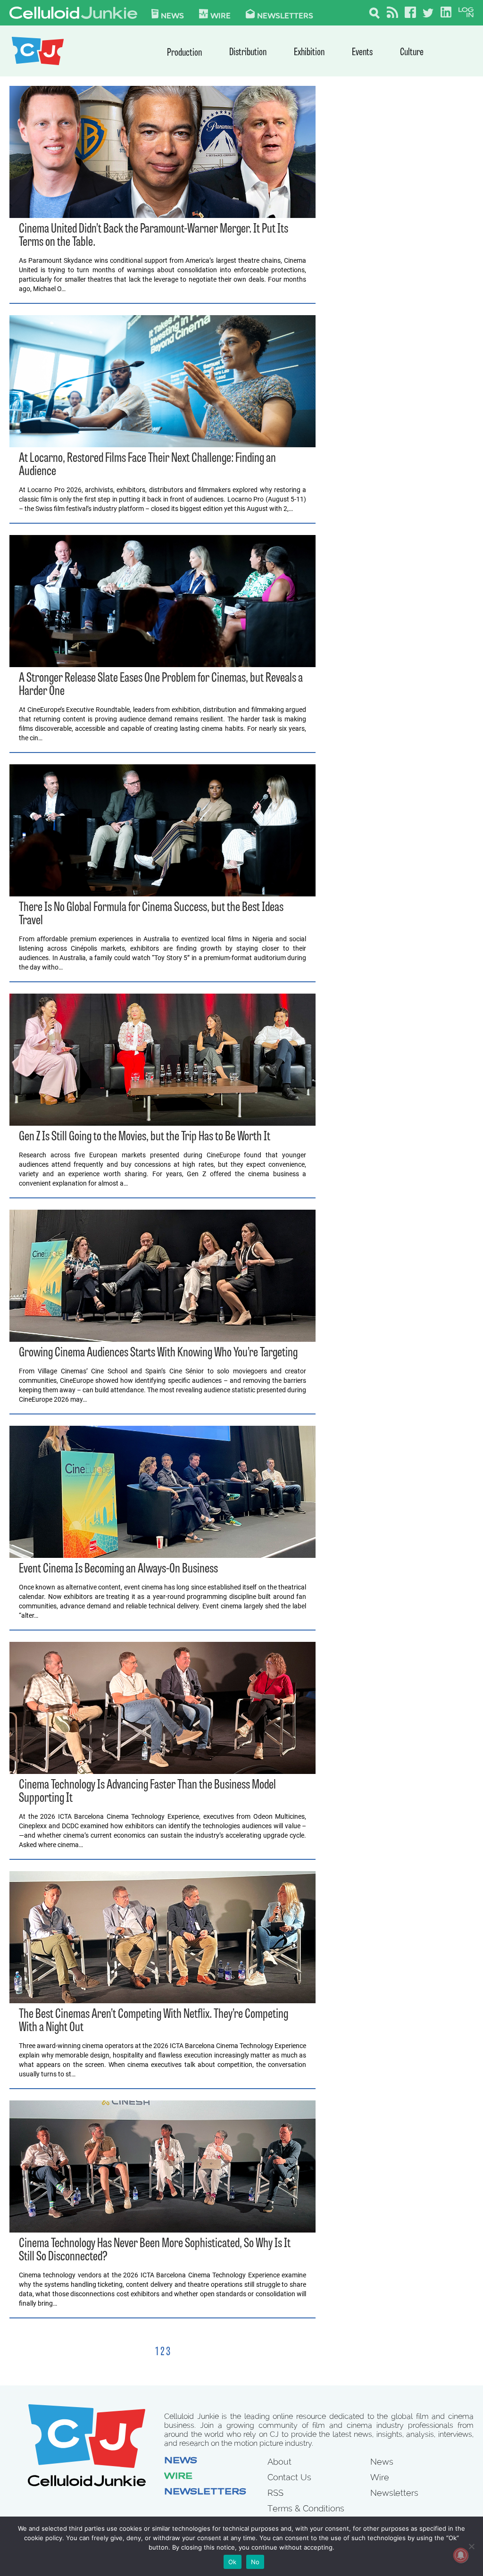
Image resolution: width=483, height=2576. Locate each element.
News (172, 15)
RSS (275, 2493)
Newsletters (285, 15)
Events (362, 53)
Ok (233, 2562)
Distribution (248, 53)
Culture (412, 53)
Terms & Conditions (306, 2508)
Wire (178, 2477)
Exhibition (309, 53)
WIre (221, 15)
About (279, 2462)
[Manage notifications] (461, 2555)
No (255, 2562)
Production (184, 53)
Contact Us (289, 2477)
